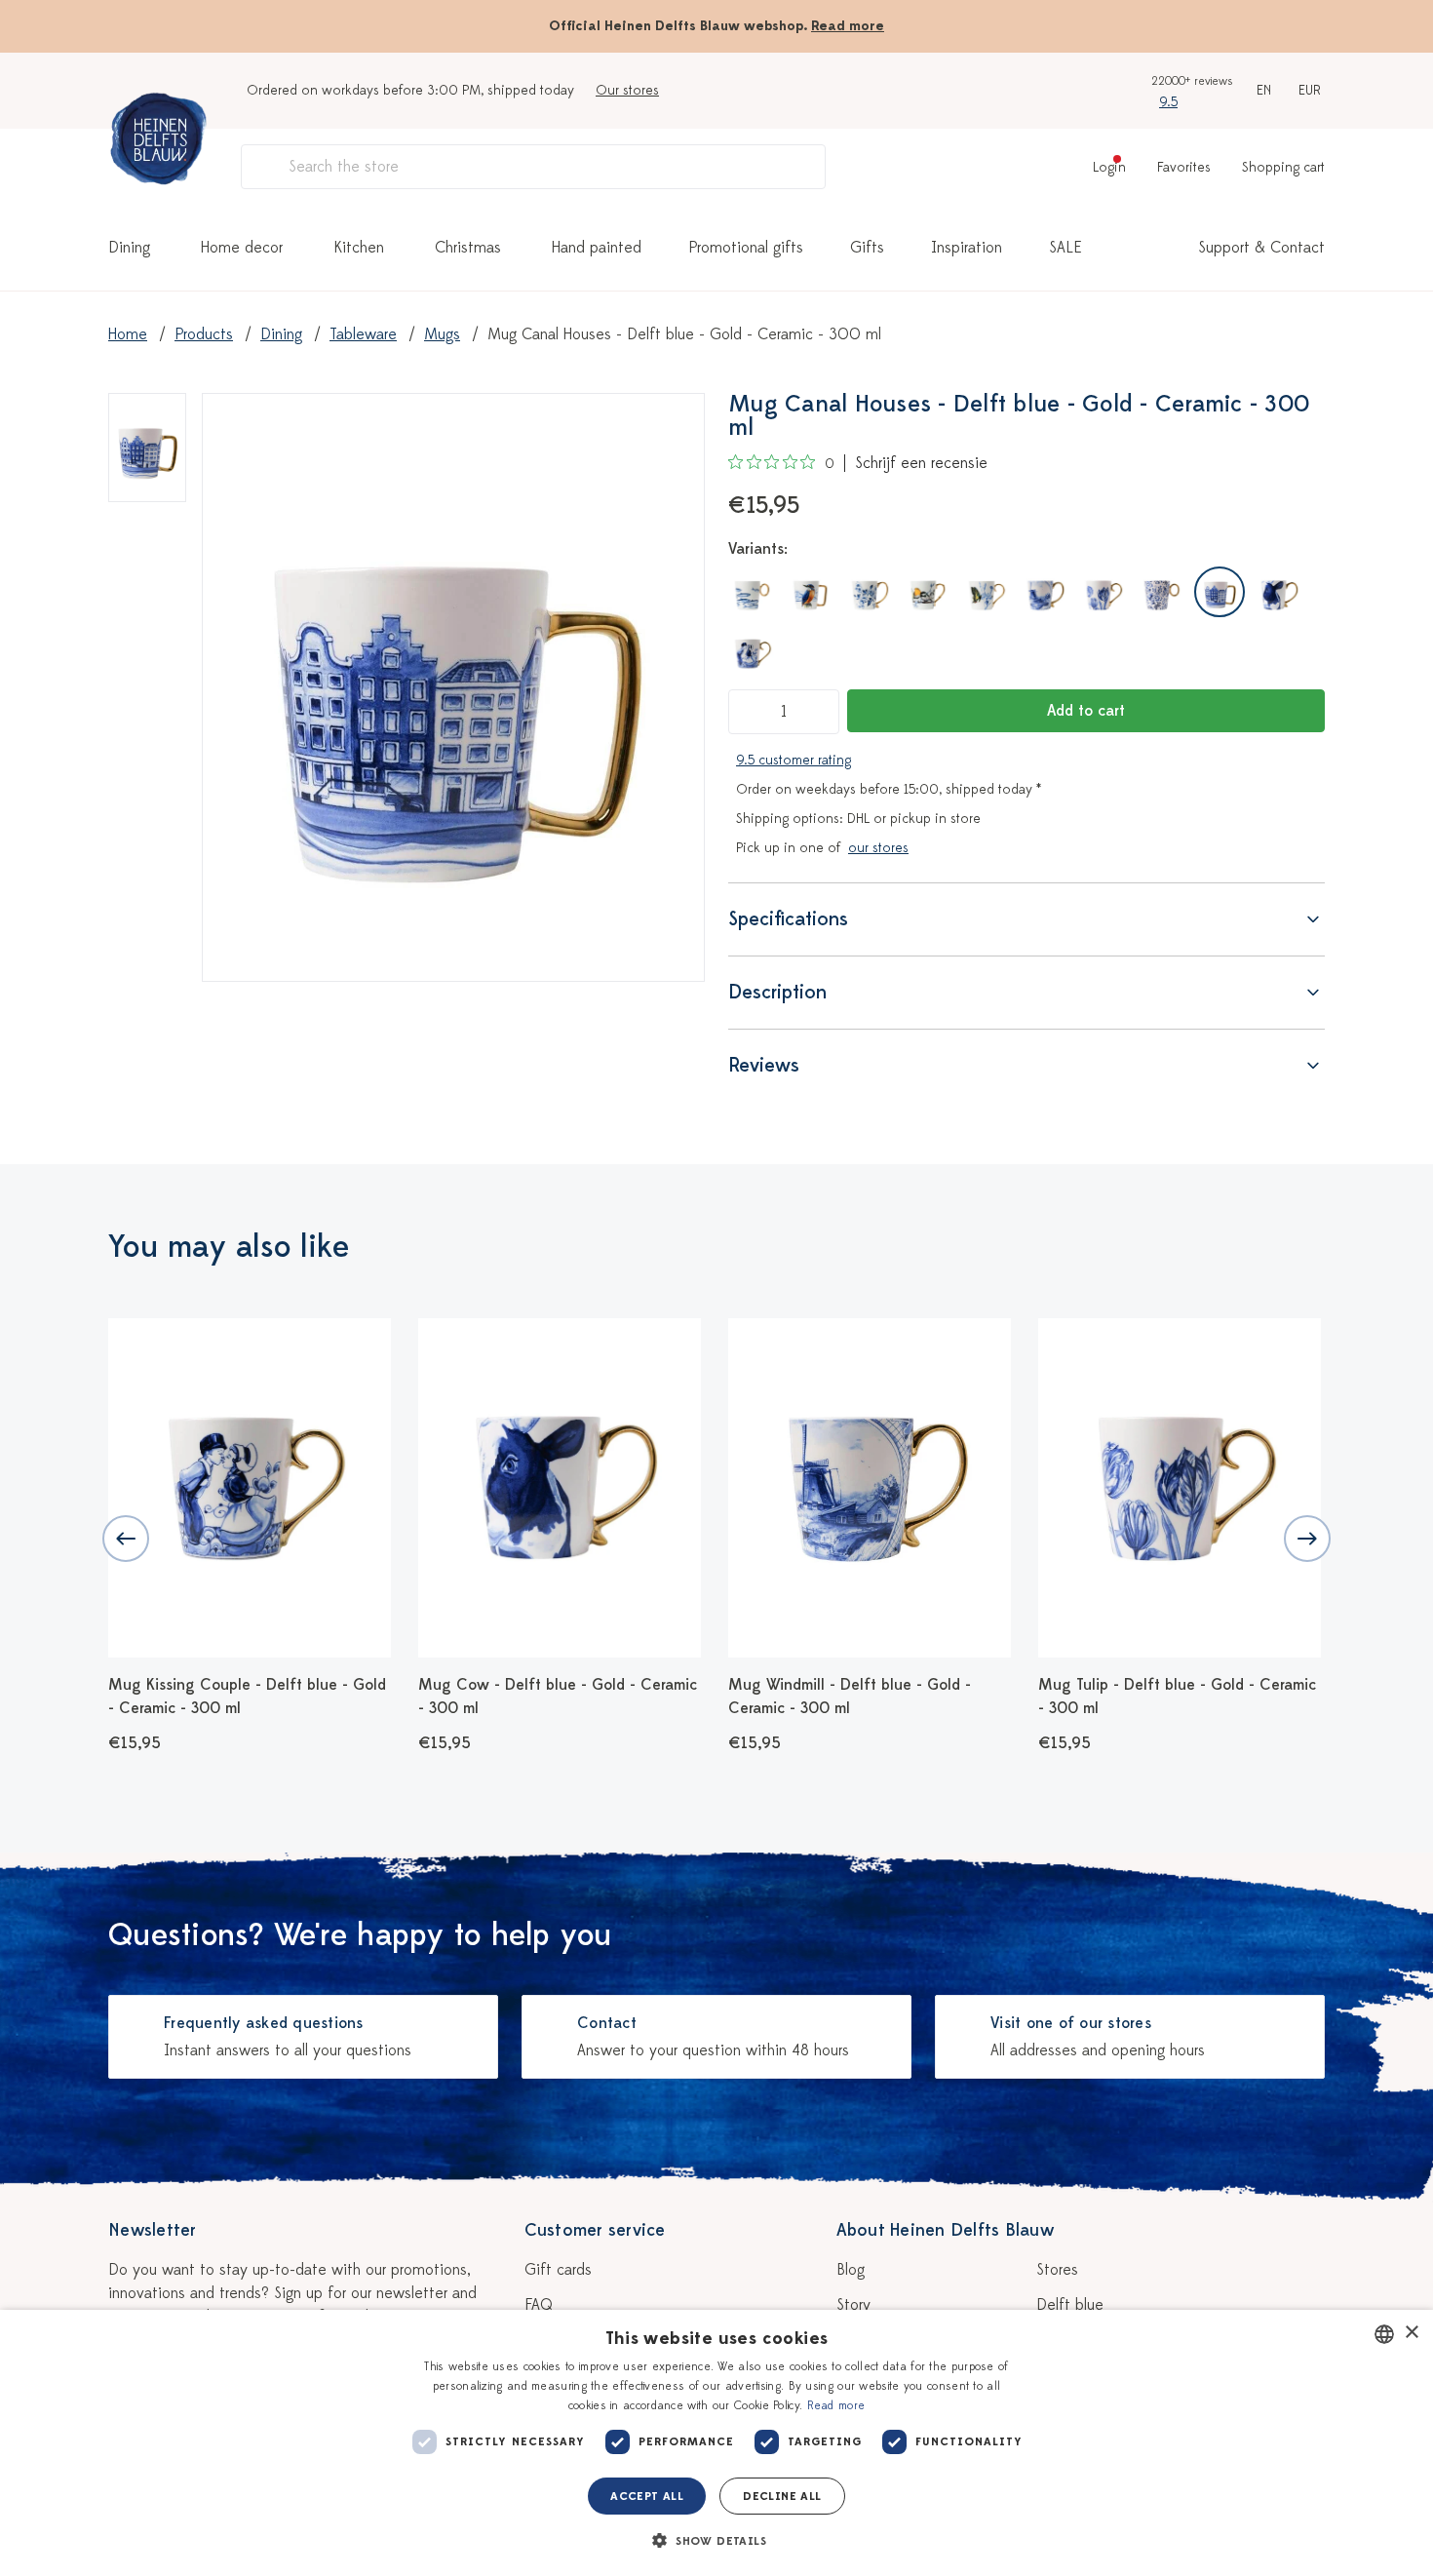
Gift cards (558, 2270)
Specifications (788, 919)
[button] (716, 2541)
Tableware (363, 334)
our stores (878, 848)
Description (777, 992)
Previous (126, 1539)
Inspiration (967, 248)
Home (128, 334)
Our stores (627, 90)
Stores (1057, 2270)
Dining (129, 248)
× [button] (1411, 2333)
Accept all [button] (647, 2496)
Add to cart (1086, 711)
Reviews (764, 1065)
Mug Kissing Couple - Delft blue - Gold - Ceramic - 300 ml (247, 1697)
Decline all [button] (782, 2496)
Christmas (468, 248)
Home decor (242, 248)
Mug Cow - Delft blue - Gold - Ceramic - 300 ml (558, 1697)
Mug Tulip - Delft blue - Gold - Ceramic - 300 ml (1177, 1697)
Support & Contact (1261, 248)
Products (204, 334)
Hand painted (597, 248)
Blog (851, 2270)
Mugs (442, 334)
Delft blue (1070, 2305)
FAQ (539, 2305)
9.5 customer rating (794, 760)
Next (1307, 1539)
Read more (848, 26)
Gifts (867, 248)
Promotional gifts (746, 248)
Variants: (758, 549)
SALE (1065, 248)
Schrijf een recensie (921, 463)
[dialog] (716, 2443)
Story (853, 2305)
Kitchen (359, 248)
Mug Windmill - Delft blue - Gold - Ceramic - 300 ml (850, 1697)
